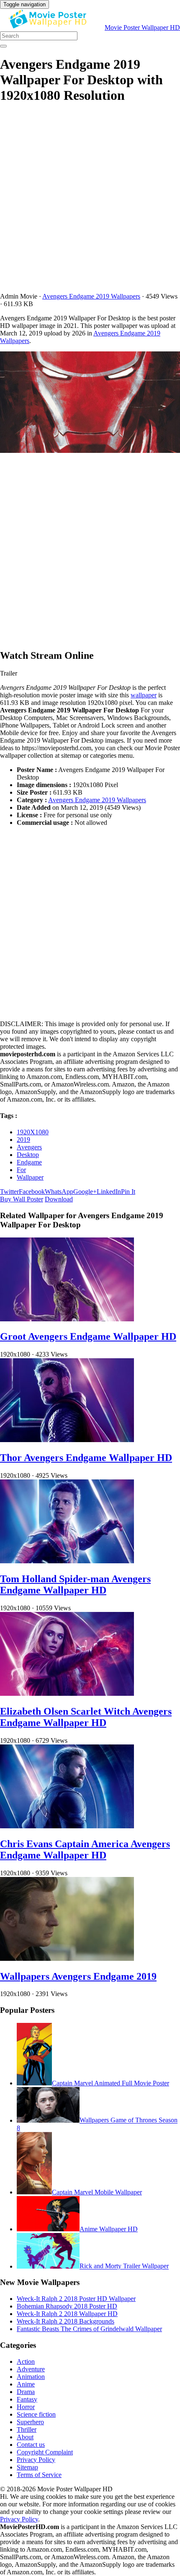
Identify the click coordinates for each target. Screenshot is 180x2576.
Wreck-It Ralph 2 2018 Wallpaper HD (67, 2314)
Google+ (85, 1192)
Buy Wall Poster (22, 1199)
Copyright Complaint (45, 2452)
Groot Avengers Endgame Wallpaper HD (88, 1336)
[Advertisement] (90, 203)
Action (26, 2362)
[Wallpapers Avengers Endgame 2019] (67, 1959)
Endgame (29, 1162)
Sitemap (27, 2467)
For (21, 1170)
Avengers (29, 1147)
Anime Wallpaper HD (109, 2229)
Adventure (31, 2369)
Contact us (31, 2445)
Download (59, 1199)
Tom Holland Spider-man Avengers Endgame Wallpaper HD (75, 1584)
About (25, 2437)
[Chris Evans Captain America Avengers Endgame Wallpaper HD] (67, 1826)
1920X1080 (33, 1132)
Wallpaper (30, 1177)
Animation (31, 2377)
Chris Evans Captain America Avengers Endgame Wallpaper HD (85, 1849)
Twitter (9, 1192)
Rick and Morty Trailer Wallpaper (124, 2266)
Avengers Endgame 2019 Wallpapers (91, 296)
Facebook (32, 1192)
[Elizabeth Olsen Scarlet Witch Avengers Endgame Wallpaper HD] (67, 1694)
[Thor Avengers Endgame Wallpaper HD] (67, 1440)
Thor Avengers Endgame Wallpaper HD (86, 1458)
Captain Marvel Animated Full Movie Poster (111, 2083)
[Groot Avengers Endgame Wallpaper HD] (67, 1319)
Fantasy (27, 2399)
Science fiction (36, 2414)
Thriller (27, 2429)
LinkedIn (109, 1192)
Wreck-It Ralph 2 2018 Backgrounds (66, 2321)
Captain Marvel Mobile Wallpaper (97, 2192)
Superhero (30, 2422)
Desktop (28, 1155)
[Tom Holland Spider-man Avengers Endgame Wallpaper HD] (67, 1561)
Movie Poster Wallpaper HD (142, 27)
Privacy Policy (36, 2460)
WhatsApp (59, 1192)
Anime (26, 2384)
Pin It (128, 1192)
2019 (23, 1140)
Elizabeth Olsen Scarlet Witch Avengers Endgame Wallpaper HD (86, 1717)
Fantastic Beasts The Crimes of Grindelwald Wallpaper (89, 2329)
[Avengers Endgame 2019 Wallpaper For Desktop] (90, 403)
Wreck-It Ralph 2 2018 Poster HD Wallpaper (76, 2299)
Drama (26, 2392)
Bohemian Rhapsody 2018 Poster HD (67, 2306)
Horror (26, 2407)
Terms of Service (39, 2475)
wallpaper (144, 695)
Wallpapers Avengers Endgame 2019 (78, 1976)
